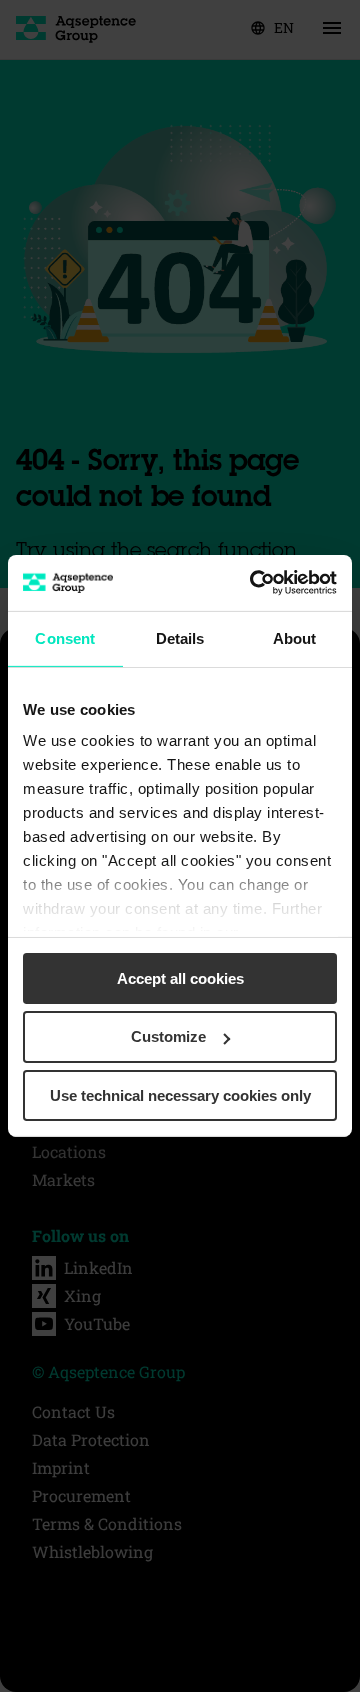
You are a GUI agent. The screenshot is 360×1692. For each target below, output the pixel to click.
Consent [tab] (65, 637)
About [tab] (295, 637)
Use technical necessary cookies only (180, 1095)
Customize (168, 1036)
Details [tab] (180, 637)
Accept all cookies (180, 977)
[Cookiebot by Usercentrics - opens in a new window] (254, 583)
